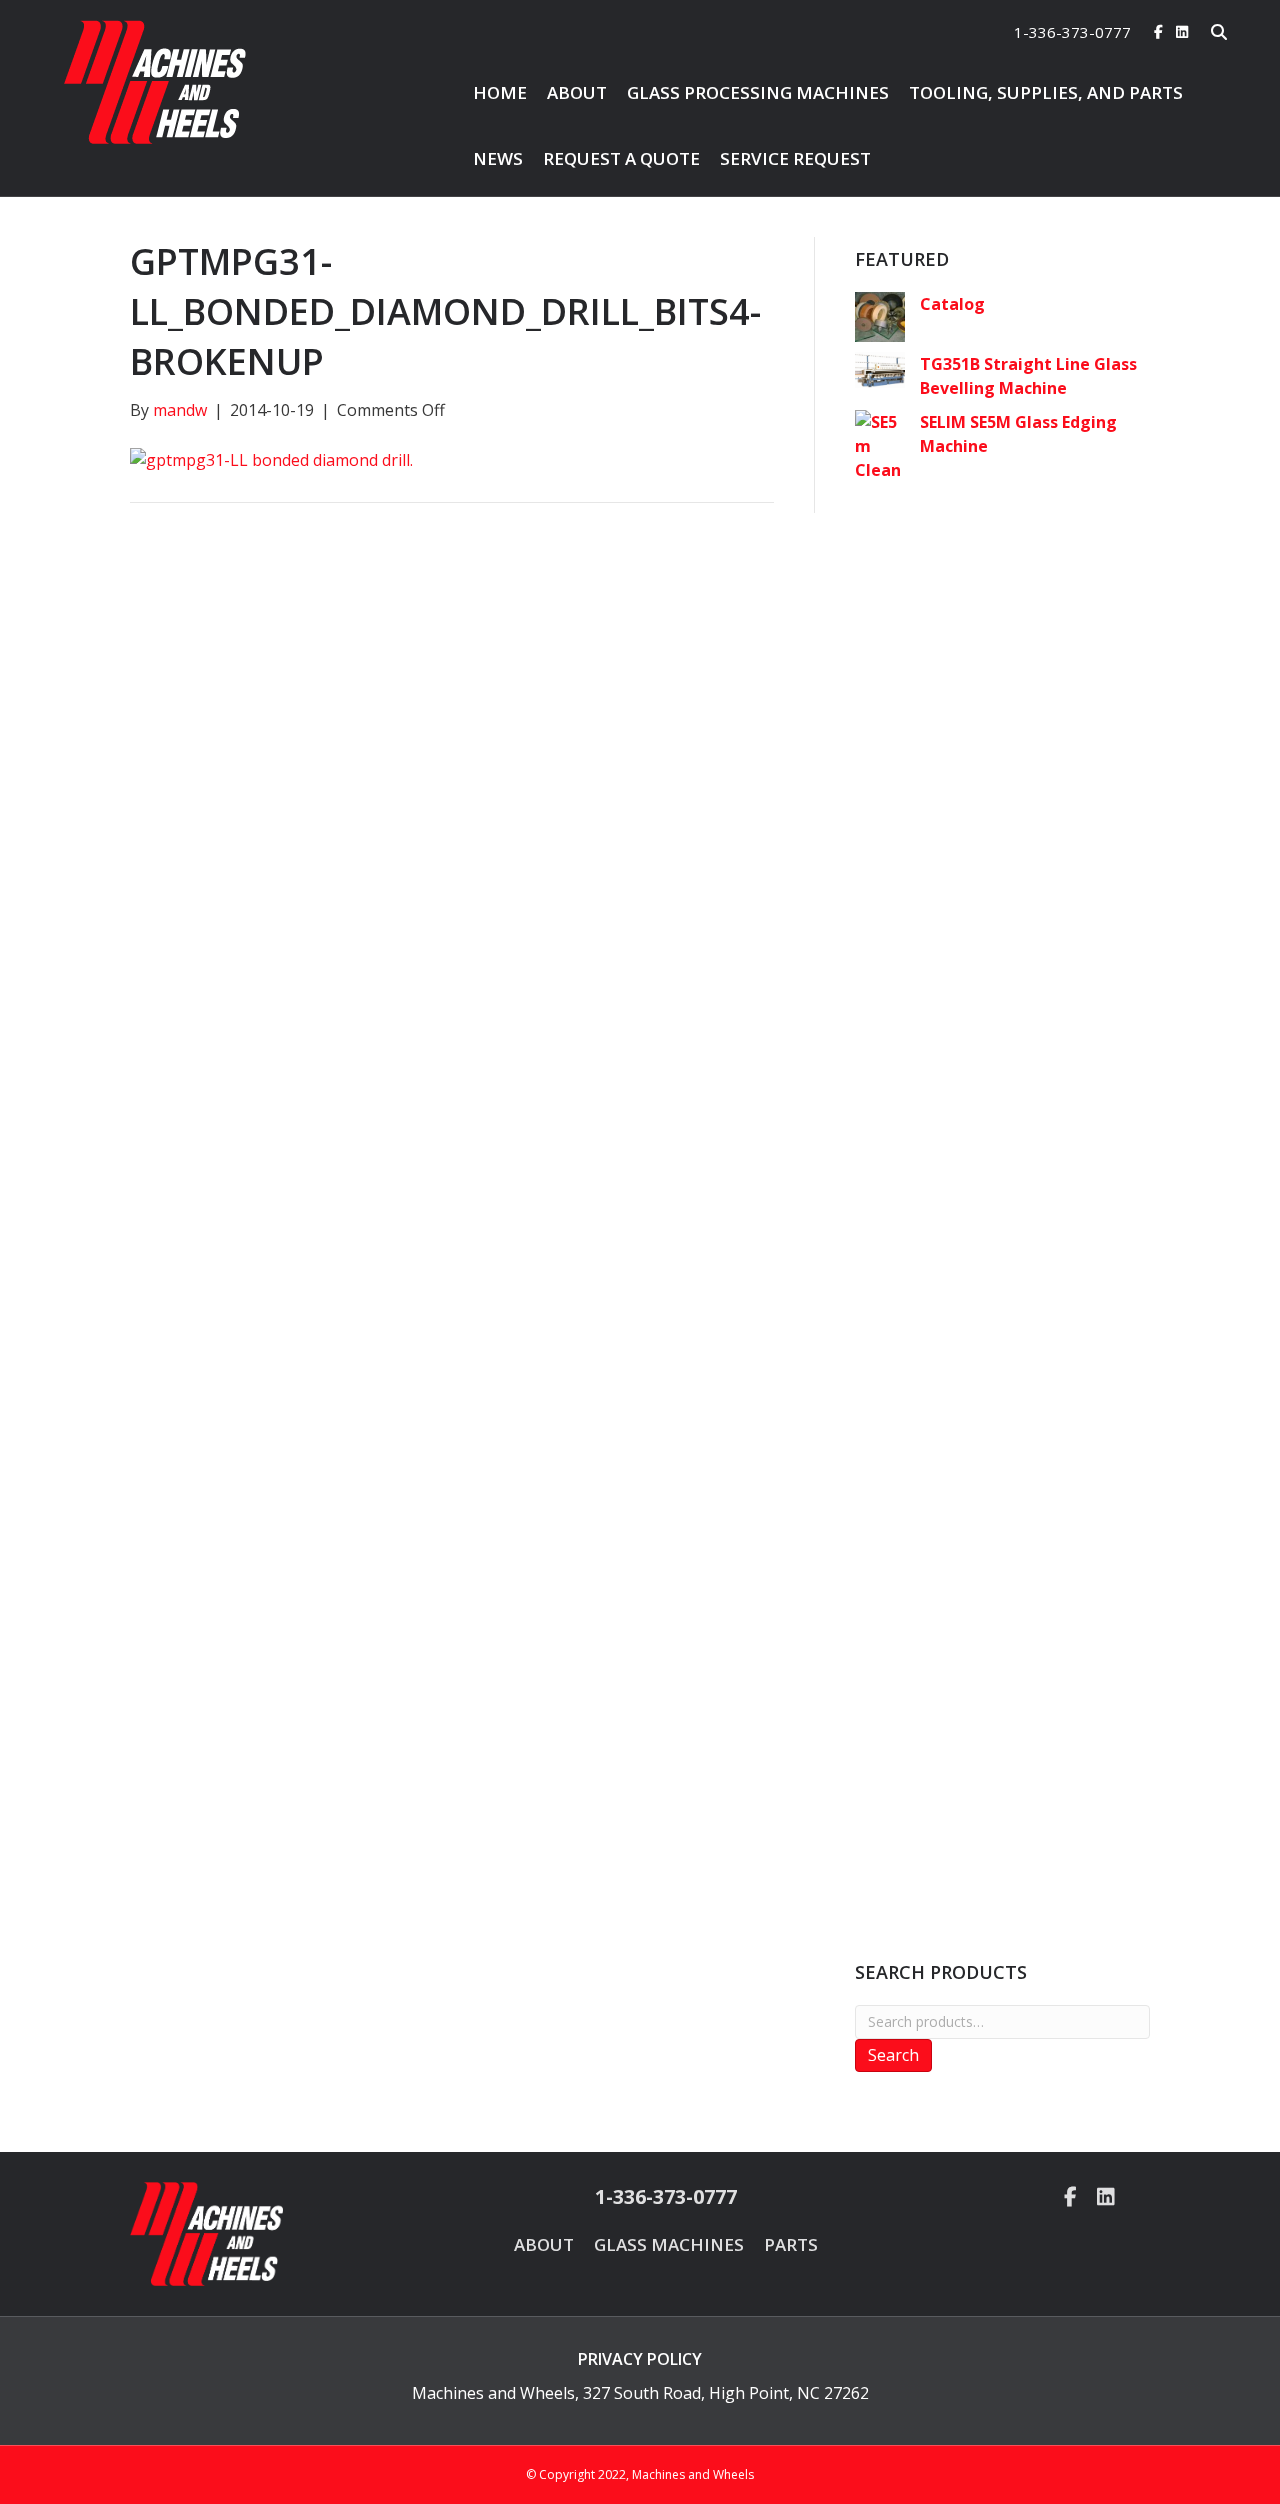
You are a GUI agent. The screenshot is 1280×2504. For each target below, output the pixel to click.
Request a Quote (621, 158)
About (577, 92)
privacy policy (640, 2359)
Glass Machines (669, 2244)
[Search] (1206, 32)
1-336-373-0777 (1072, 32)
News (498, 158)
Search (893, 2055)
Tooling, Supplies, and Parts (1046, 92)
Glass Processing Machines (758, 92)
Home (500, 92)
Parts (791, 2244)
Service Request (795, 158)
